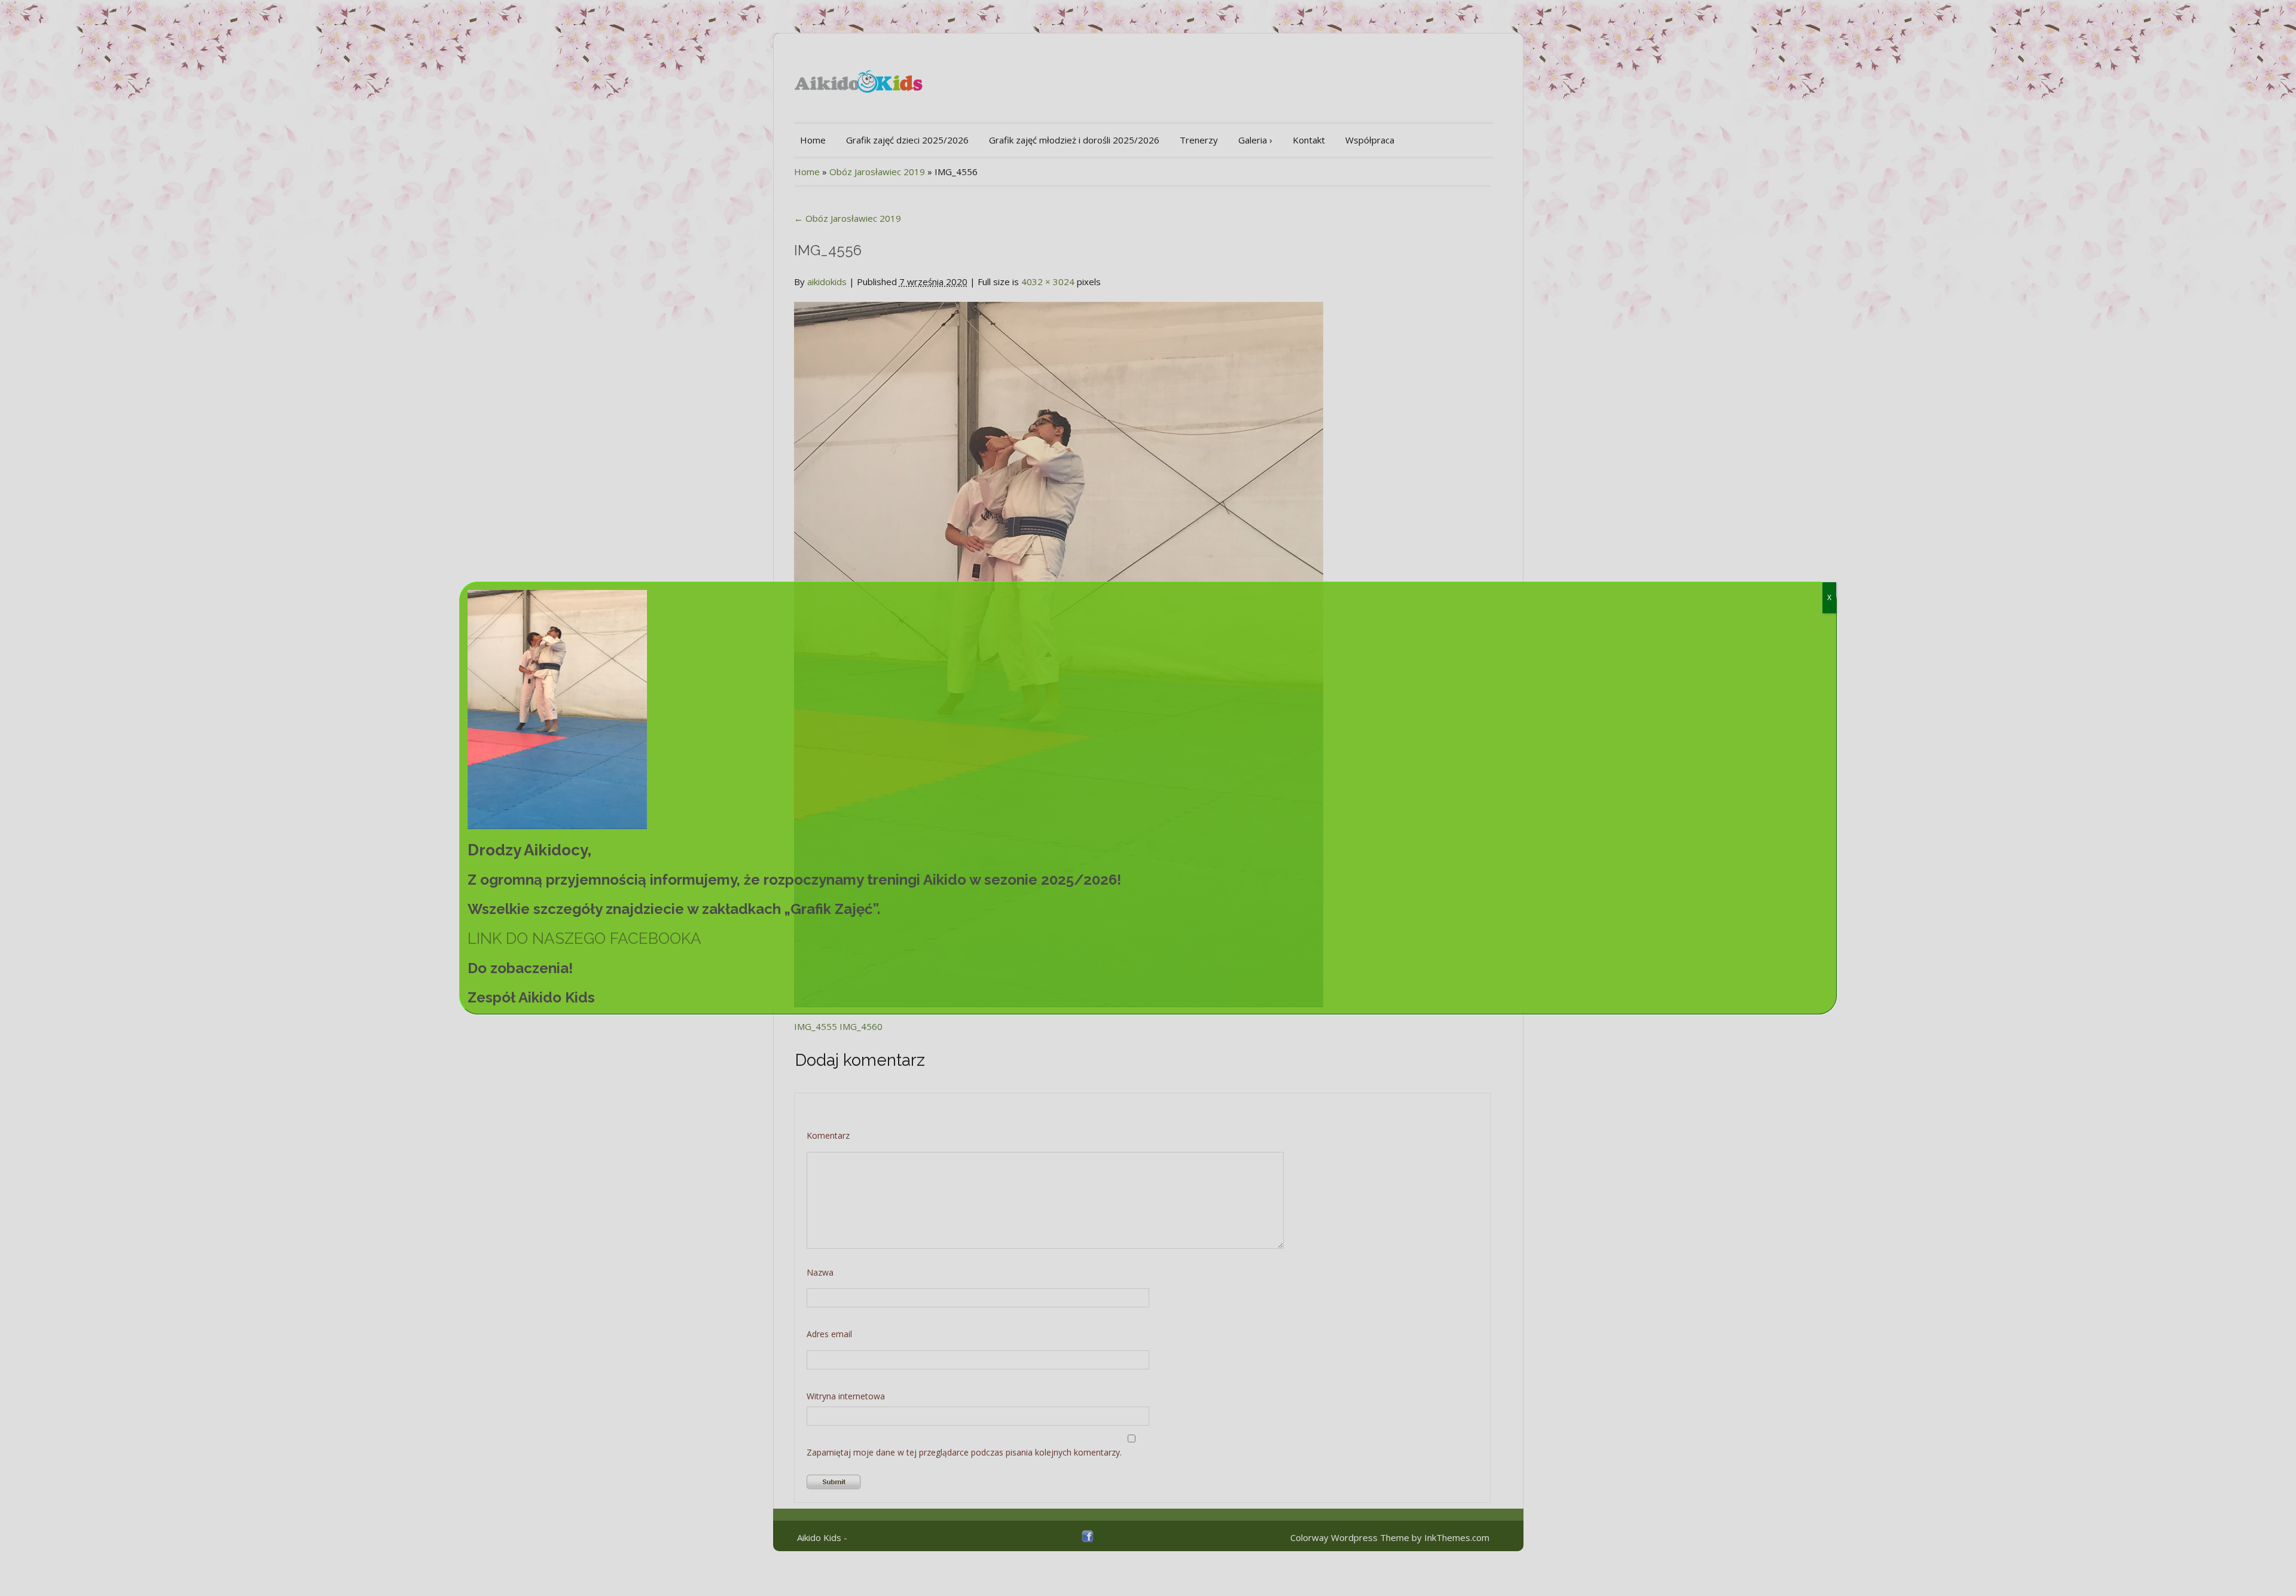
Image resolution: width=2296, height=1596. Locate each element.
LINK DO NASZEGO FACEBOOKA (584, 938)
